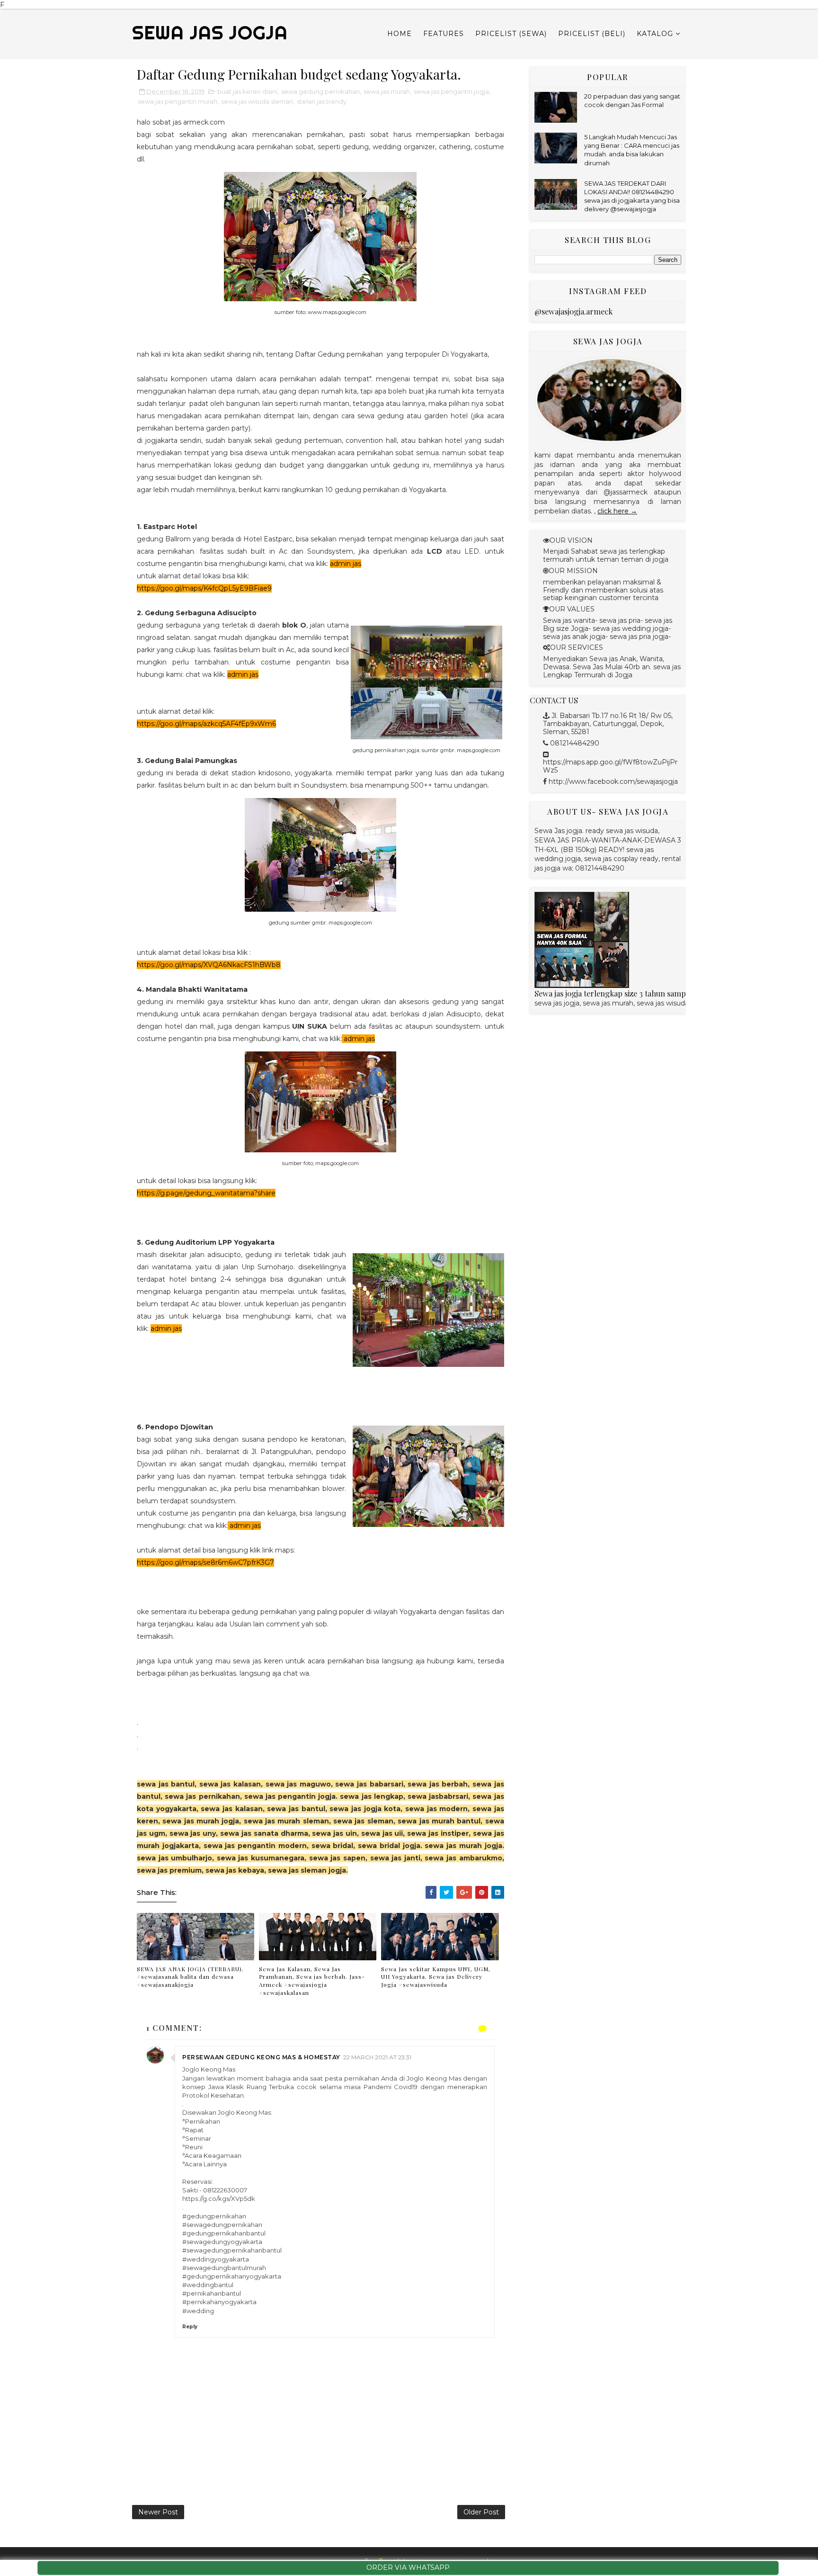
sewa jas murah (387, 91)
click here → (617, 511)
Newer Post (158, 2512)
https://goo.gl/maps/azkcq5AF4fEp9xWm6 (206, 724)
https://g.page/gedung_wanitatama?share (206, 1193)
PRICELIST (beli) (592, 34)
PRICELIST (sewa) (511, 34)
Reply (190, 2327)
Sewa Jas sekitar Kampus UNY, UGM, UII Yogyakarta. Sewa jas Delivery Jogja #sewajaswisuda (436, 1977)
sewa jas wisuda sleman (257, 101)
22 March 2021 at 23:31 (377, 2057)
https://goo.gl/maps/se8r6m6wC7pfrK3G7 (205, 1562)
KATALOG (655, 34)
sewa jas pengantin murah (178, 101)
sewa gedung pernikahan (320, 91)
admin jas (346, 564)
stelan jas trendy (322, 101)
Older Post (481, 2512)
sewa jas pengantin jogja (451, 91)
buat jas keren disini (247, 91)
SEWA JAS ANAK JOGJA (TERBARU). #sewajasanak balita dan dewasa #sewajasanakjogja (190, 1977)
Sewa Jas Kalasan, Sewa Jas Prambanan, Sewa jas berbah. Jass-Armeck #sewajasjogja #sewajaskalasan (312, 1981)
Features (444, 34)
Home (400, 34)
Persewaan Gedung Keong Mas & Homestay (261, 2057)
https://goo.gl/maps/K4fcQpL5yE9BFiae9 (204, 588)
